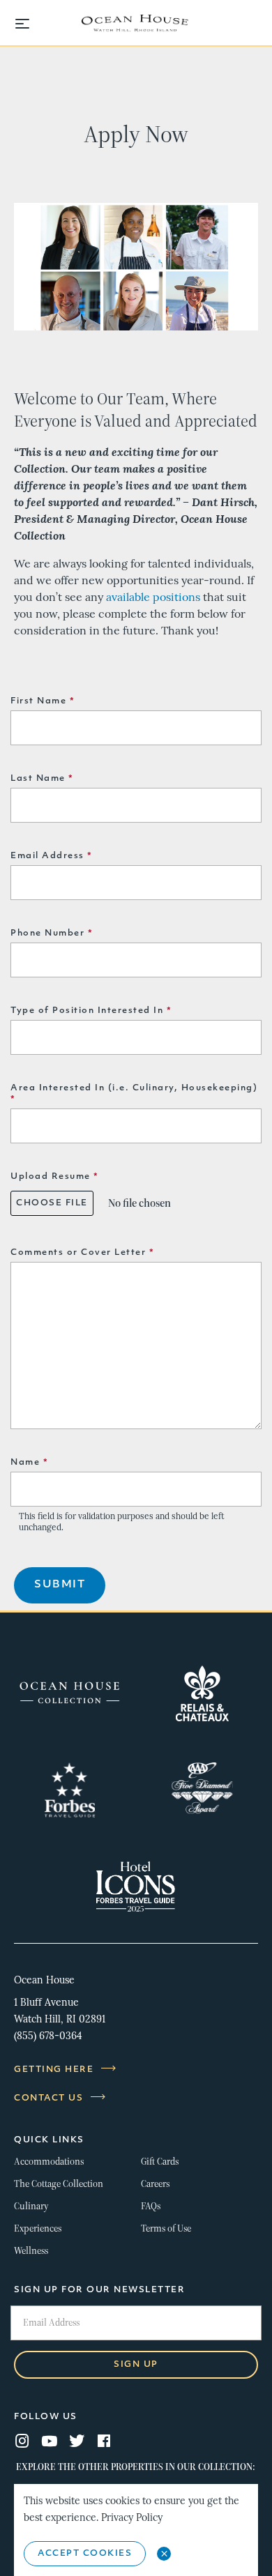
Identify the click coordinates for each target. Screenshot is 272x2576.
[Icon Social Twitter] (77, 2442)
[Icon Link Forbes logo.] (70, 1790)
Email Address (52, 856)
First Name (43, 701)
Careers (155, 2184)
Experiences (38, 2228)
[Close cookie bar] (164, 2554)
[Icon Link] (70, 1693)
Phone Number (52, 933)
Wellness (31, 2251)
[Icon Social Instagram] (22, 2442)
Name (29, 1463)
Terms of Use (166, 2228)
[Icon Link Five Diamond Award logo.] (202, 1790)
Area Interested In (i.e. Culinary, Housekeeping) (134, 1094)
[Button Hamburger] (29, 25)
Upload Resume (55, 1177)
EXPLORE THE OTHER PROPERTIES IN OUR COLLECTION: (136, 2467)
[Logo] (136, 24)
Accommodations (49, 2162)
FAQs (151, 2206)
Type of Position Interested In (91, 1011)
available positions (153, 598)
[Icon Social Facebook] (104, 2442)
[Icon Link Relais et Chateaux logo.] (202, 1693)
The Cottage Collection (59, 2184)
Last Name (42, 779)
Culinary (31, 2206)
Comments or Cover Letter (82, 1253)
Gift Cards (160, 2162)
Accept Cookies (85, 2554)
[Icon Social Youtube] (50, 2442)
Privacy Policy (132, 2518)
